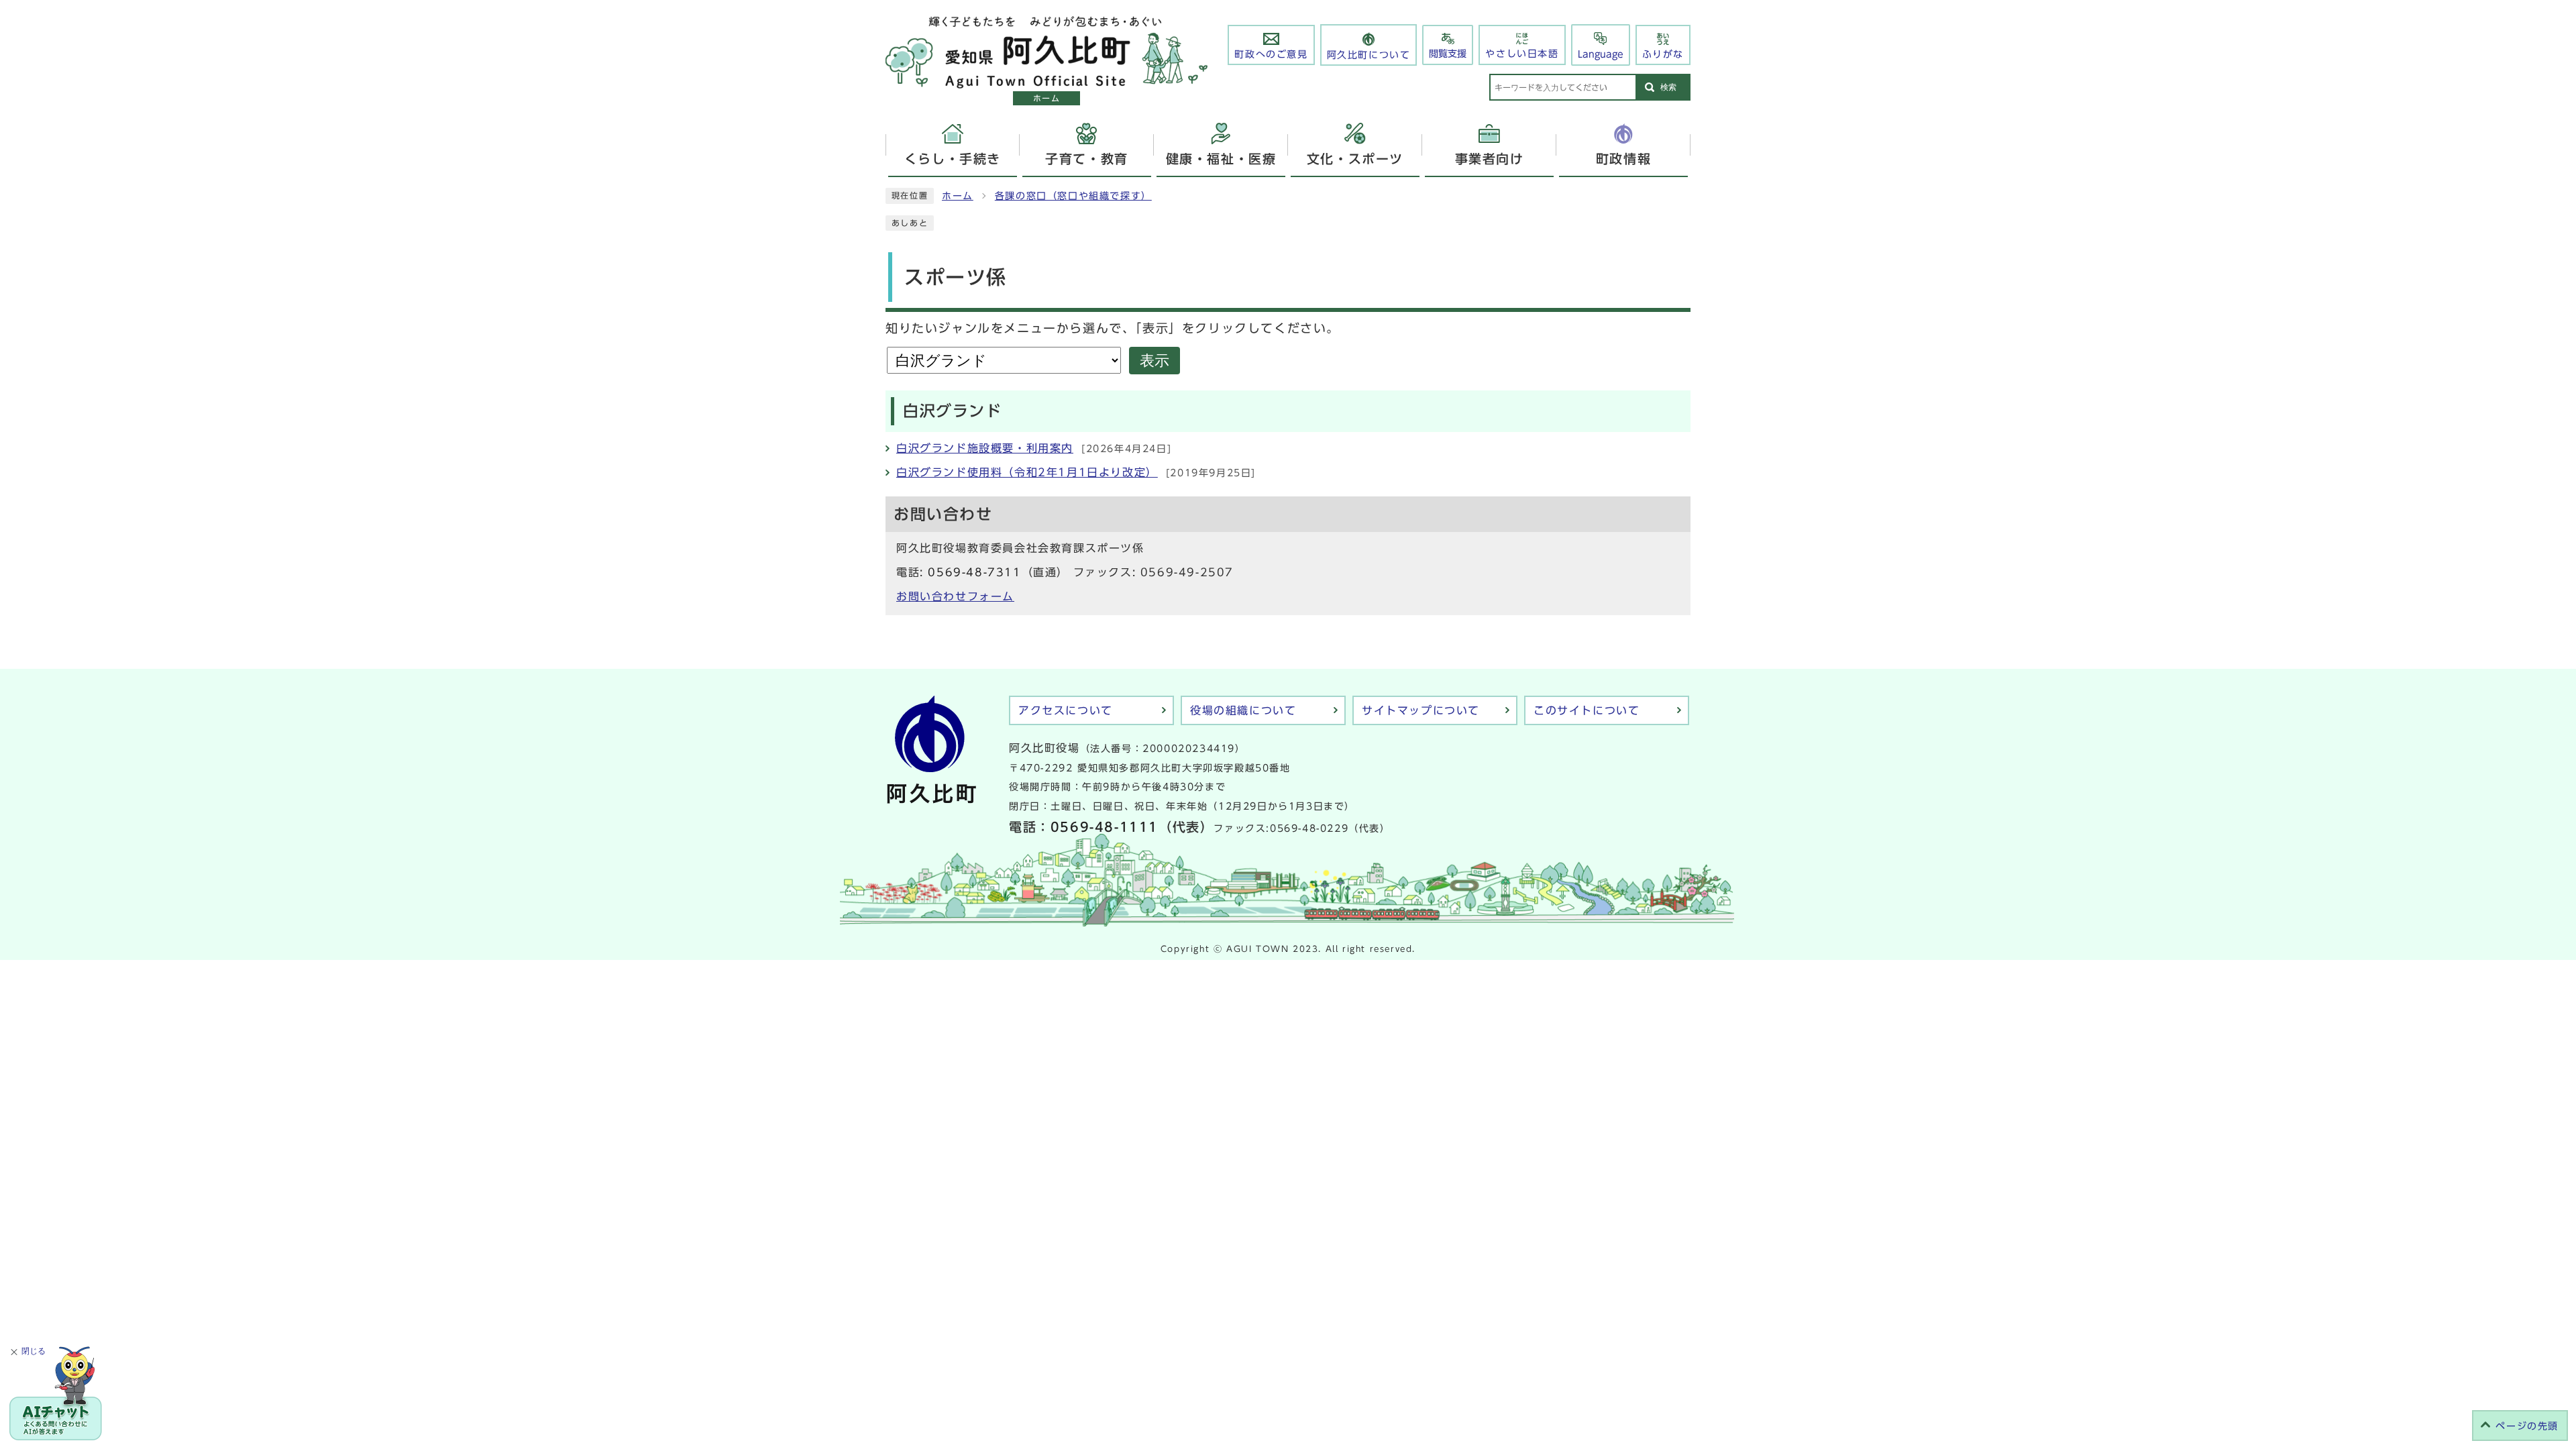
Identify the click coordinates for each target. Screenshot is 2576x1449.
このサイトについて (1587, 710)
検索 (1668, 87)
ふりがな (1663, 54)
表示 (1155, 361)
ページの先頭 (2527, 1426)
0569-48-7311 (974, 572)
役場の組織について (1243, 710)
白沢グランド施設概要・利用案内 (985, 448)
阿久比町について (1369, 55)
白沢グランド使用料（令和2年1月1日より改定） (1027, 472)
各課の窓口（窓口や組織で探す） (1073, 196)
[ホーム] (1046, 81)
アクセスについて (1066, 710)
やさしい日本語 (1522, 54)
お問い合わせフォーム (955, 596)
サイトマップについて (1421, 710)
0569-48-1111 (1105, 827)
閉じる (34, 1351)
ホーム (958, 196)
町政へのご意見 (1271, 54)
